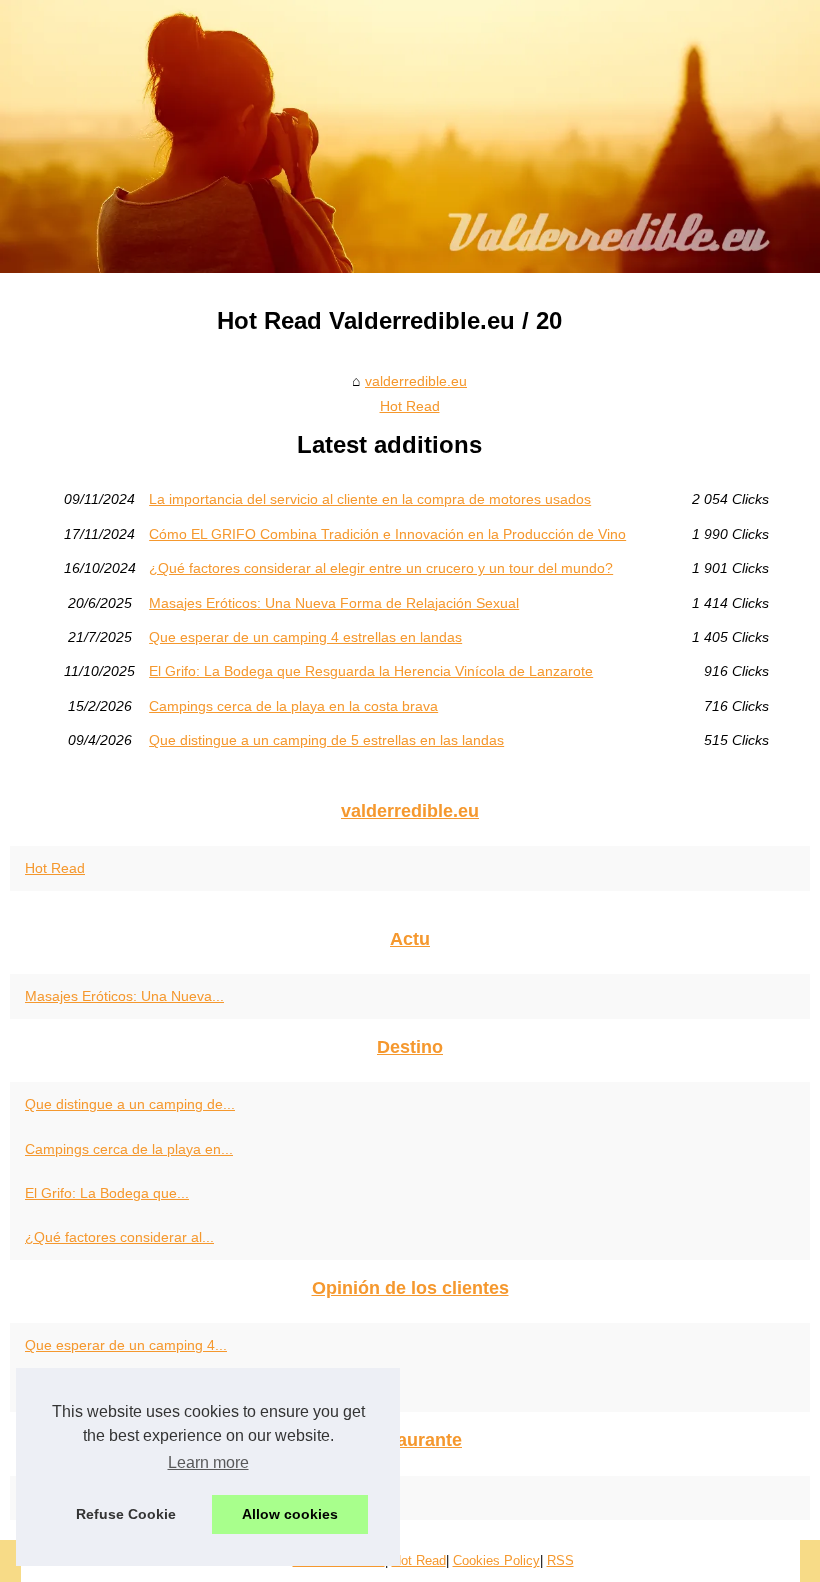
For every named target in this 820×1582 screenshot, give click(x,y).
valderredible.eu (416, 381)
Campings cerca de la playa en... (129, 1149)
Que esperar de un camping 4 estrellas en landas (305, 637)
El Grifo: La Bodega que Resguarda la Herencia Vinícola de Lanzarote (371, 671)
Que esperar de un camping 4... (126, 1345)
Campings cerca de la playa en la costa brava (293, 706)
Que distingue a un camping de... (130, 1104)
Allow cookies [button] (290, 1514)
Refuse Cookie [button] (126, 1514)
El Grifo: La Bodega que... (107, 1193)
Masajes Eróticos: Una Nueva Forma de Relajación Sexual (334, 603)
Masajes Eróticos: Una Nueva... (124, 996)
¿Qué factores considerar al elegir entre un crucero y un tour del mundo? (381, 568)
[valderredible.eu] (410, 136)
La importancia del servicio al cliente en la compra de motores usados (370, 499)
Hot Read (410, 406)
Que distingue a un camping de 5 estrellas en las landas (326, 740)
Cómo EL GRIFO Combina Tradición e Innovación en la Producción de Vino (387, 534)
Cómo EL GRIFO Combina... (115, 1498)
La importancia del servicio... (115, 1390)
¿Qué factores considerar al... (119, 1237)
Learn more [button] (208, 1462)
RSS (560, 1560)
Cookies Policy (496, 1560)
